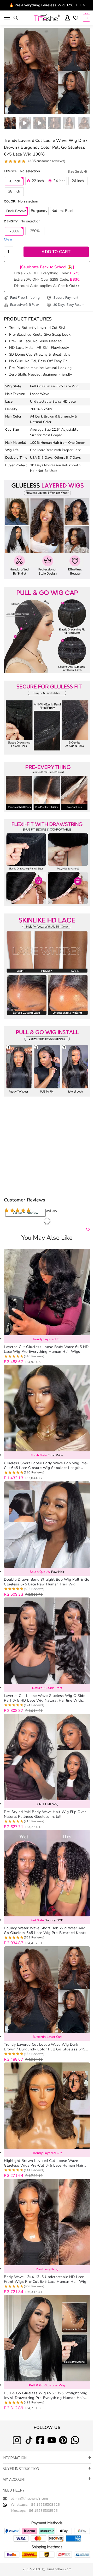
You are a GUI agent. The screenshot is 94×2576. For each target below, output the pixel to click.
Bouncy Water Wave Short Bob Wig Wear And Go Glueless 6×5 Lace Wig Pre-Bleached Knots (45, 1931)
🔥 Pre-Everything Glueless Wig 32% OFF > (47, 5)
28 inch (14, 191)
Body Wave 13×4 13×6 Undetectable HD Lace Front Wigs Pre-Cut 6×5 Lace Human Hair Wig (45, 2279)
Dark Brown (16, 211)
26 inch (78, 181)
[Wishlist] (76, 18)
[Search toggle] (16, 18)
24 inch (59, 181)
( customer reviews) (47, 161)
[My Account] (67, 18)
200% (14, 231)
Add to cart (56, 252)
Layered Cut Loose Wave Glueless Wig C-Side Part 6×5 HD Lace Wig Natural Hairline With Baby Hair (45, 1698)
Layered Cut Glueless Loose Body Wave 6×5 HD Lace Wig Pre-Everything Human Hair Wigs (46, 1349)
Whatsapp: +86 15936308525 (35, 2505)
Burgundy (39, 211)
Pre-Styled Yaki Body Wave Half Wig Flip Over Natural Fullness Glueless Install (45, 1814)
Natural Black (63, 211)
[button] (86, 71)
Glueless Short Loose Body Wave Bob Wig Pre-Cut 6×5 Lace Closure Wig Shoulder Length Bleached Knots (46, 1466)
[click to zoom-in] (47, 71)
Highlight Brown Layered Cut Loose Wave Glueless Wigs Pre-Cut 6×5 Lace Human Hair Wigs (44, 2163)
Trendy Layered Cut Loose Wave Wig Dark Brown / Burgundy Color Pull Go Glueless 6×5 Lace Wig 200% (45, 2047)
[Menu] (7, 18)
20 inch (14, 181)
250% (35, 231)
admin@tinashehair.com (29, 2499)
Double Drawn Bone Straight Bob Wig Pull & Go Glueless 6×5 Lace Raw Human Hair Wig (47, 1582)
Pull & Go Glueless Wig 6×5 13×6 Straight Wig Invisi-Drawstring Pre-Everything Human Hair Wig (46, 2396)
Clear (8, 239)
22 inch (38, 181)
